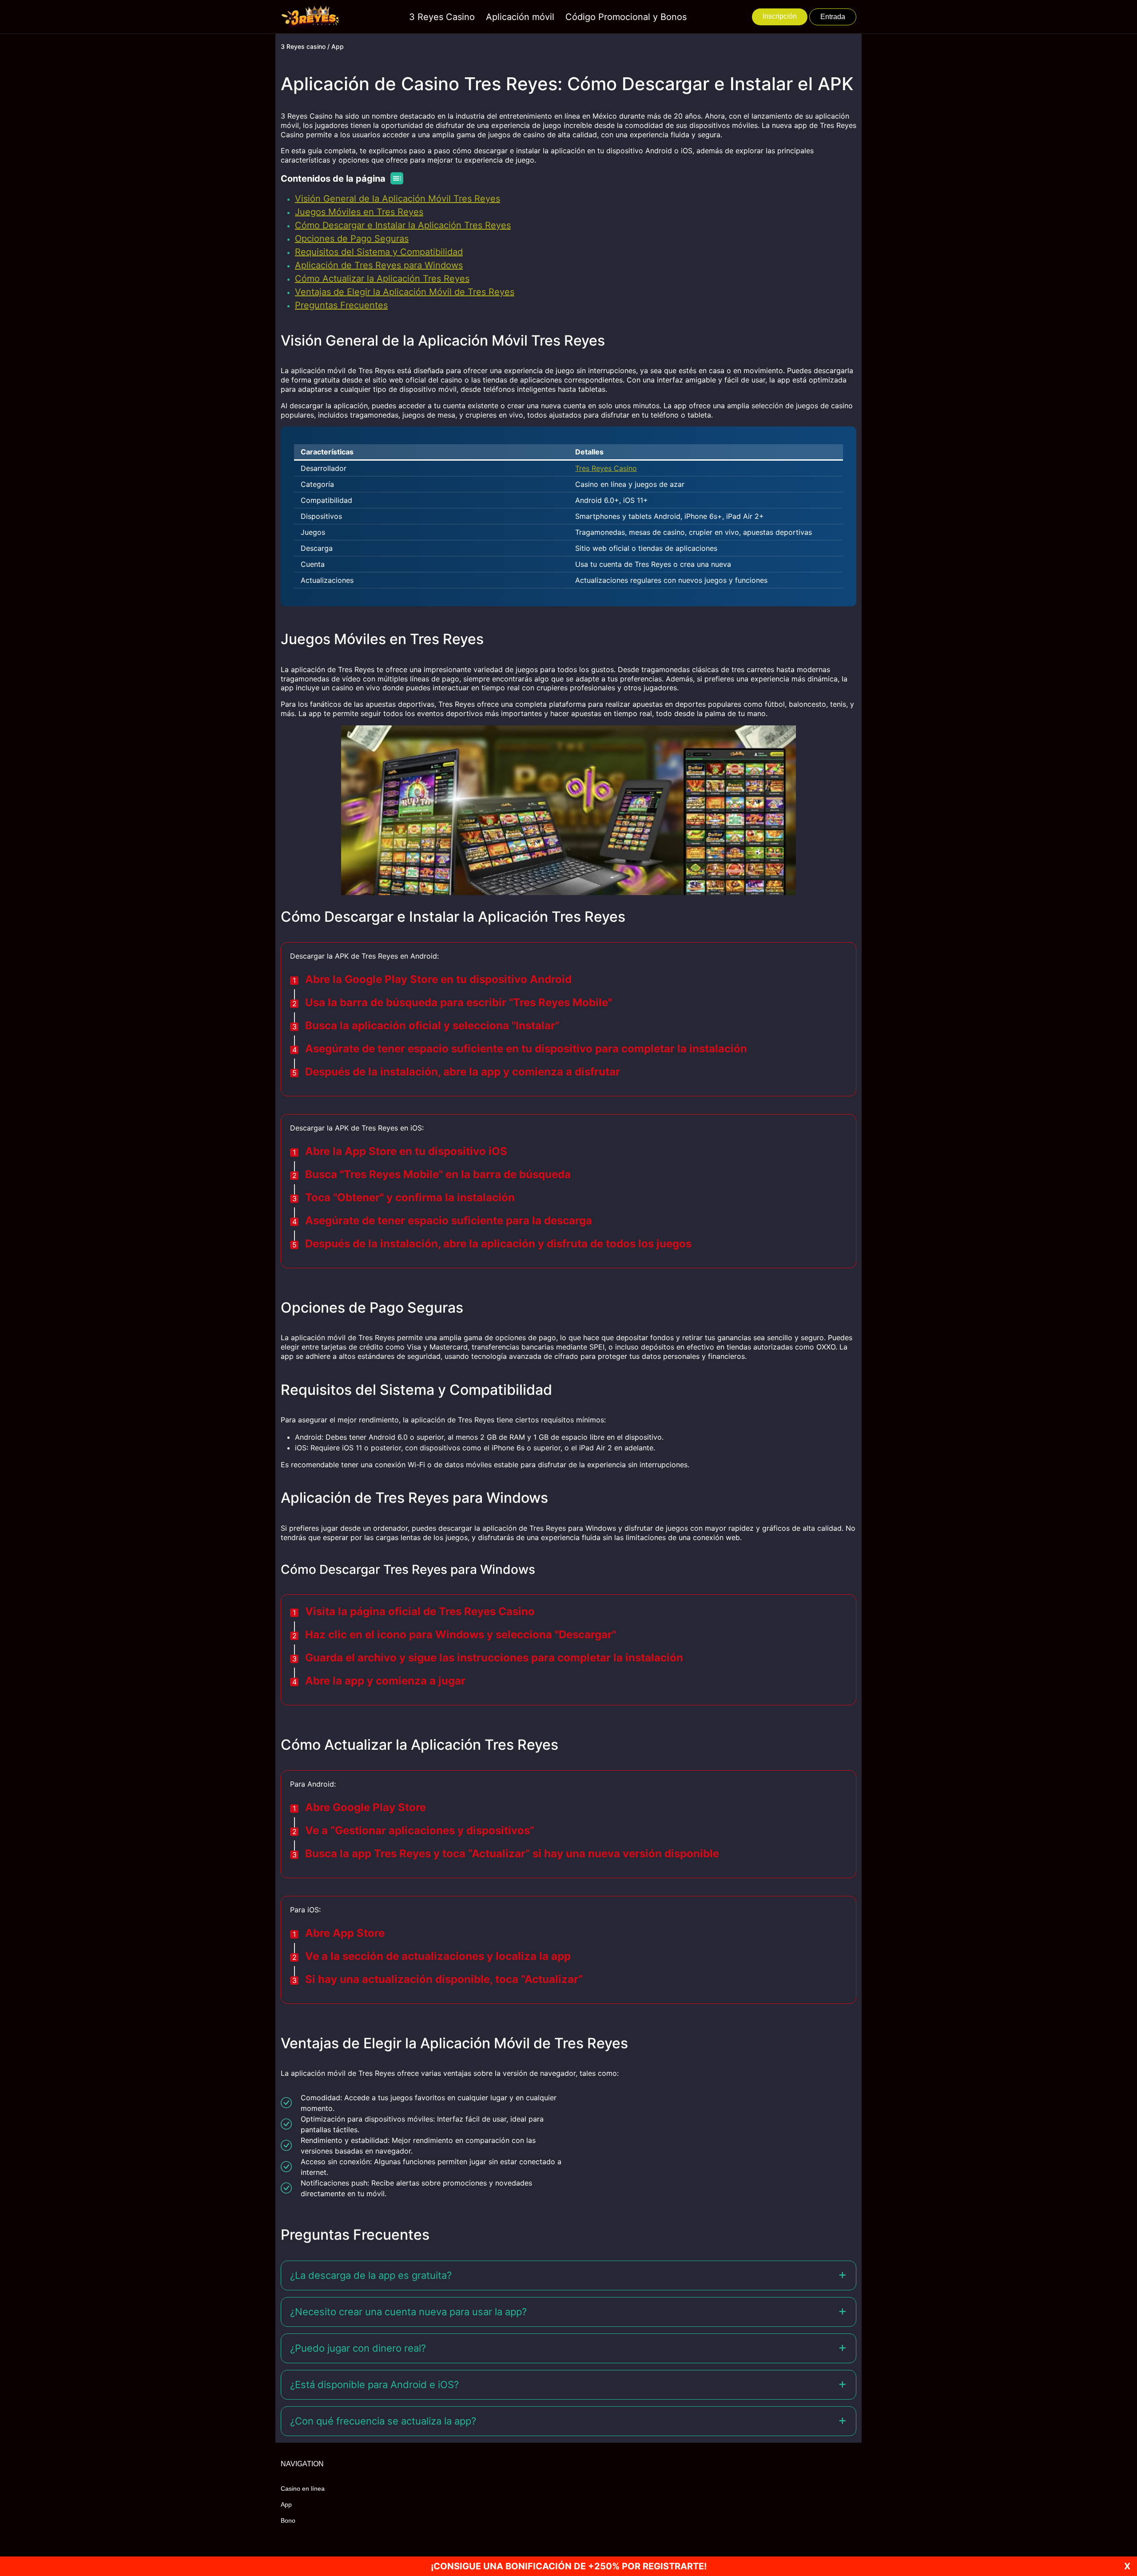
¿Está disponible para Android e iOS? (374, 2385)
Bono (288, 2520)
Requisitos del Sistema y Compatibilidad (379, 252)
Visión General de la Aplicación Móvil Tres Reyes (398, 199)
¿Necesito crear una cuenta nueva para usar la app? (408, 2312)
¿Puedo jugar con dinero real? (358, 2348)
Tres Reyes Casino (606, 468)
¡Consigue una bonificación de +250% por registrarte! (569, 2566)
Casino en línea (303, 2488)
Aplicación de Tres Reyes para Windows (379, 265)
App (286, 2504)
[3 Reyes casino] (312, 17)
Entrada (833, 17)
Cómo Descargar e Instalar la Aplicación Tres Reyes (403, 225)
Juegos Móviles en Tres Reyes (359, 212)
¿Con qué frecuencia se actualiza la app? (383, 2421)
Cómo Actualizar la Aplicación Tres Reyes (382, 279)
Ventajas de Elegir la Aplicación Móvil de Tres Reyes (405, 292)
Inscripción (780, 16)
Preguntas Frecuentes (341, 305)
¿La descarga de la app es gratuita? (371, 2275)
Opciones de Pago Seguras (352, 239)
